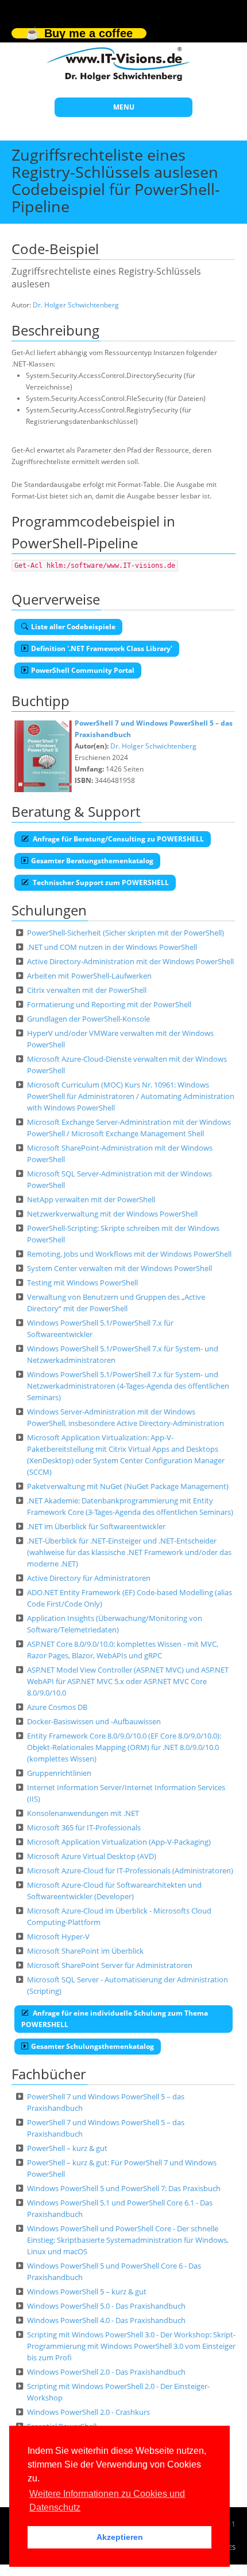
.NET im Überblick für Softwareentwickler (96, 1526)
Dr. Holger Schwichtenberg (76, 305)
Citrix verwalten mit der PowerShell (87, 990)
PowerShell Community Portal (83, 670)
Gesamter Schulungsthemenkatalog (92, 2046)
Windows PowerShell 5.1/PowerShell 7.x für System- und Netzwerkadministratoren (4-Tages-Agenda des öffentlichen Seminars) (128, 1386)
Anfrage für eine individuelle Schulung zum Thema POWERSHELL (115, 2019)
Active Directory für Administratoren (89, 1578)
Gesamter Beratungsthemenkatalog (92, 861)
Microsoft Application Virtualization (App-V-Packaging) (119, 1842)
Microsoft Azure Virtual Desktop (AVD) (92, 1856)
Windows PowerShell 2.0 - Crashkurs (88, 2412)
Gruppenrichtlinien (59, 1773)
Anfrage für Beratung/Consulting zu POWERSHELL (117, 839)
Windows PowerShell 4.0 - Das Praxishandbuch (106, 2320)
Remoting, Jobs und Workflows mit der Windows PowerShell (129, 1254)
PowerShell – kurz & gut (67, 2148)
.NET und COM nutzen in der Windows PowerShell (112, 947)
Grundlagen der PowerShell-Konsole (88, 1019)
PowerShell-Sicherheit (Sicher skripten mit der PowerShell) (126, 933)
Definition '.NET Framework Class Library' (102, 648)
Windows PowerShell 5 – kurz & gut (87, 2291)
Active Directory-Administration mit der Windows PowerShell (130, 961)
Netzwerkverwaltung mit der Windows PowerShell (112, 1214)
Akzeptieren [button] (120, 2537)
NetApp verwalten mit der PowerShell (91, 1199)
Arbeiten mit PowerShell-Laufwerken (89, 976)
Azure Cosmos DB (57, 1707)
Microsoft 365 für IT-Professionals (84, 1827)
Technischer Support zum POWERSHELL (100, 882)
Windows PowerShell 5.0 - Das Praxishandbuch (106, 2306)
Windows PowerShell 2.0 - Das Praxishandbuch (106, 2372)
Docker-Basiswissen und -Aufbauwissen (94, 1721)
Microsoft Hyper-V (58, 1936)
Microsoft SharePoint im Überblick (85, 1951)
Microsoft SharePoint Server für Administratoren (110, 1965)
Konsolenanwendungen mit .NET (83, 1813)
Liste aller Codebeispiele (73, 627)
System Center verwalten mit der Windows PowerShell (119, 1268)
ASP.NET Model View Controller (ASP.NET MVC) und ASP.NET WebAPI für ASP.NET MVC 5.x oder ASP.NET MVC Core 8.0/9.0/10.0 (128, 1681)
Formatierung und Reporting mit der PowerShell (109, 1004)
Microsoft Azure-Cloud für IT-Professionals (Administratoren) (130, 1870)
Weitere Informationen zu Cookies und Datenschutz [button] (107, 2501)
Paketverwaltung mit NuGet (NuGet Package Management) (128, 1486)
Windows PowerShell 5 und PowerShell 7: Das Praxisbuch (124, 2188)
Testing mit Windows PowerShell (82, 1283)
